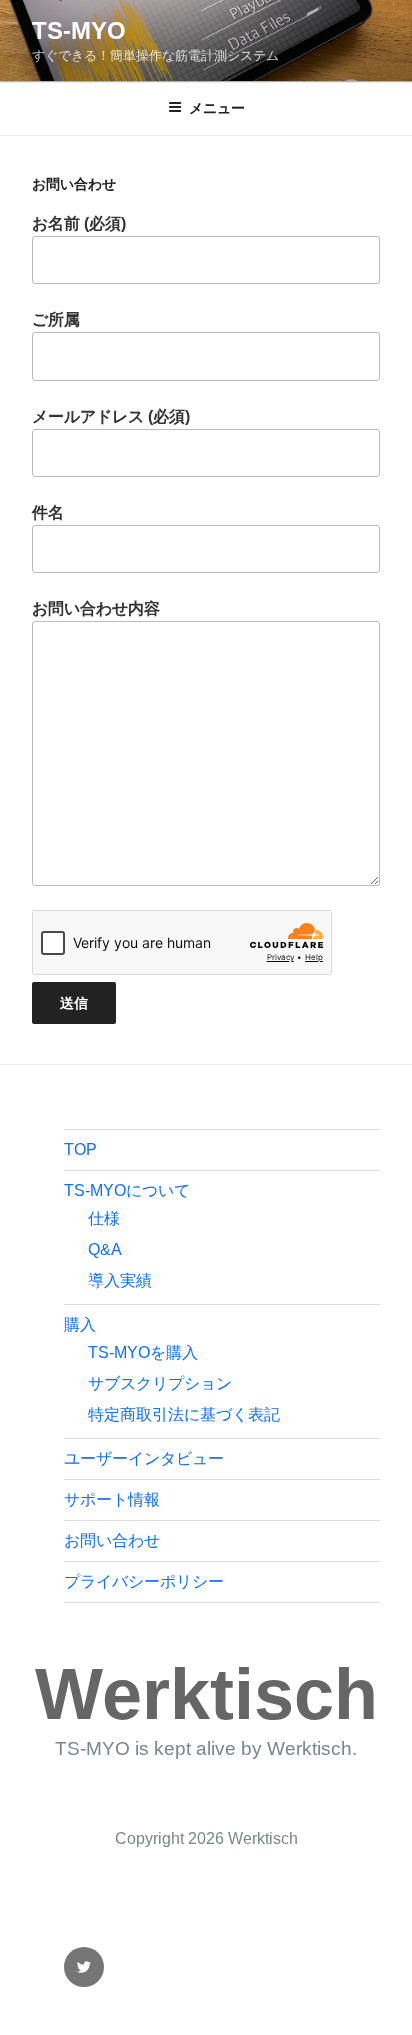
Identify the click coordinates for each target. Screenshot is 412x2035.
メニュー (217, 108)
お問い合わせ (112, 1540)
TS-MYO (79, 30)
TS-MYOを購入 (143, 1352)
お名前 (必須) (79, 223)
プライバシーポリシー (144, 1581)
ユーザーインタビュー (144, 1458)
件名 (48, 512)
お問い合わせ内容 (96, 608)
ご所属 (56, 319)
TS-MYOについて (127, 1190)
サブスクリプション (160, 1383)
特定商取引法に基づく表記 (184, 1414)
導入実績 (120, 1280)
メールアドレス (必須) (111, 416)
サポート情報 (112, 1499)
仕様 (104, 1218)
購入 (80, 1324)
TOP (80, 1149)
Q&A (105, 1249)
